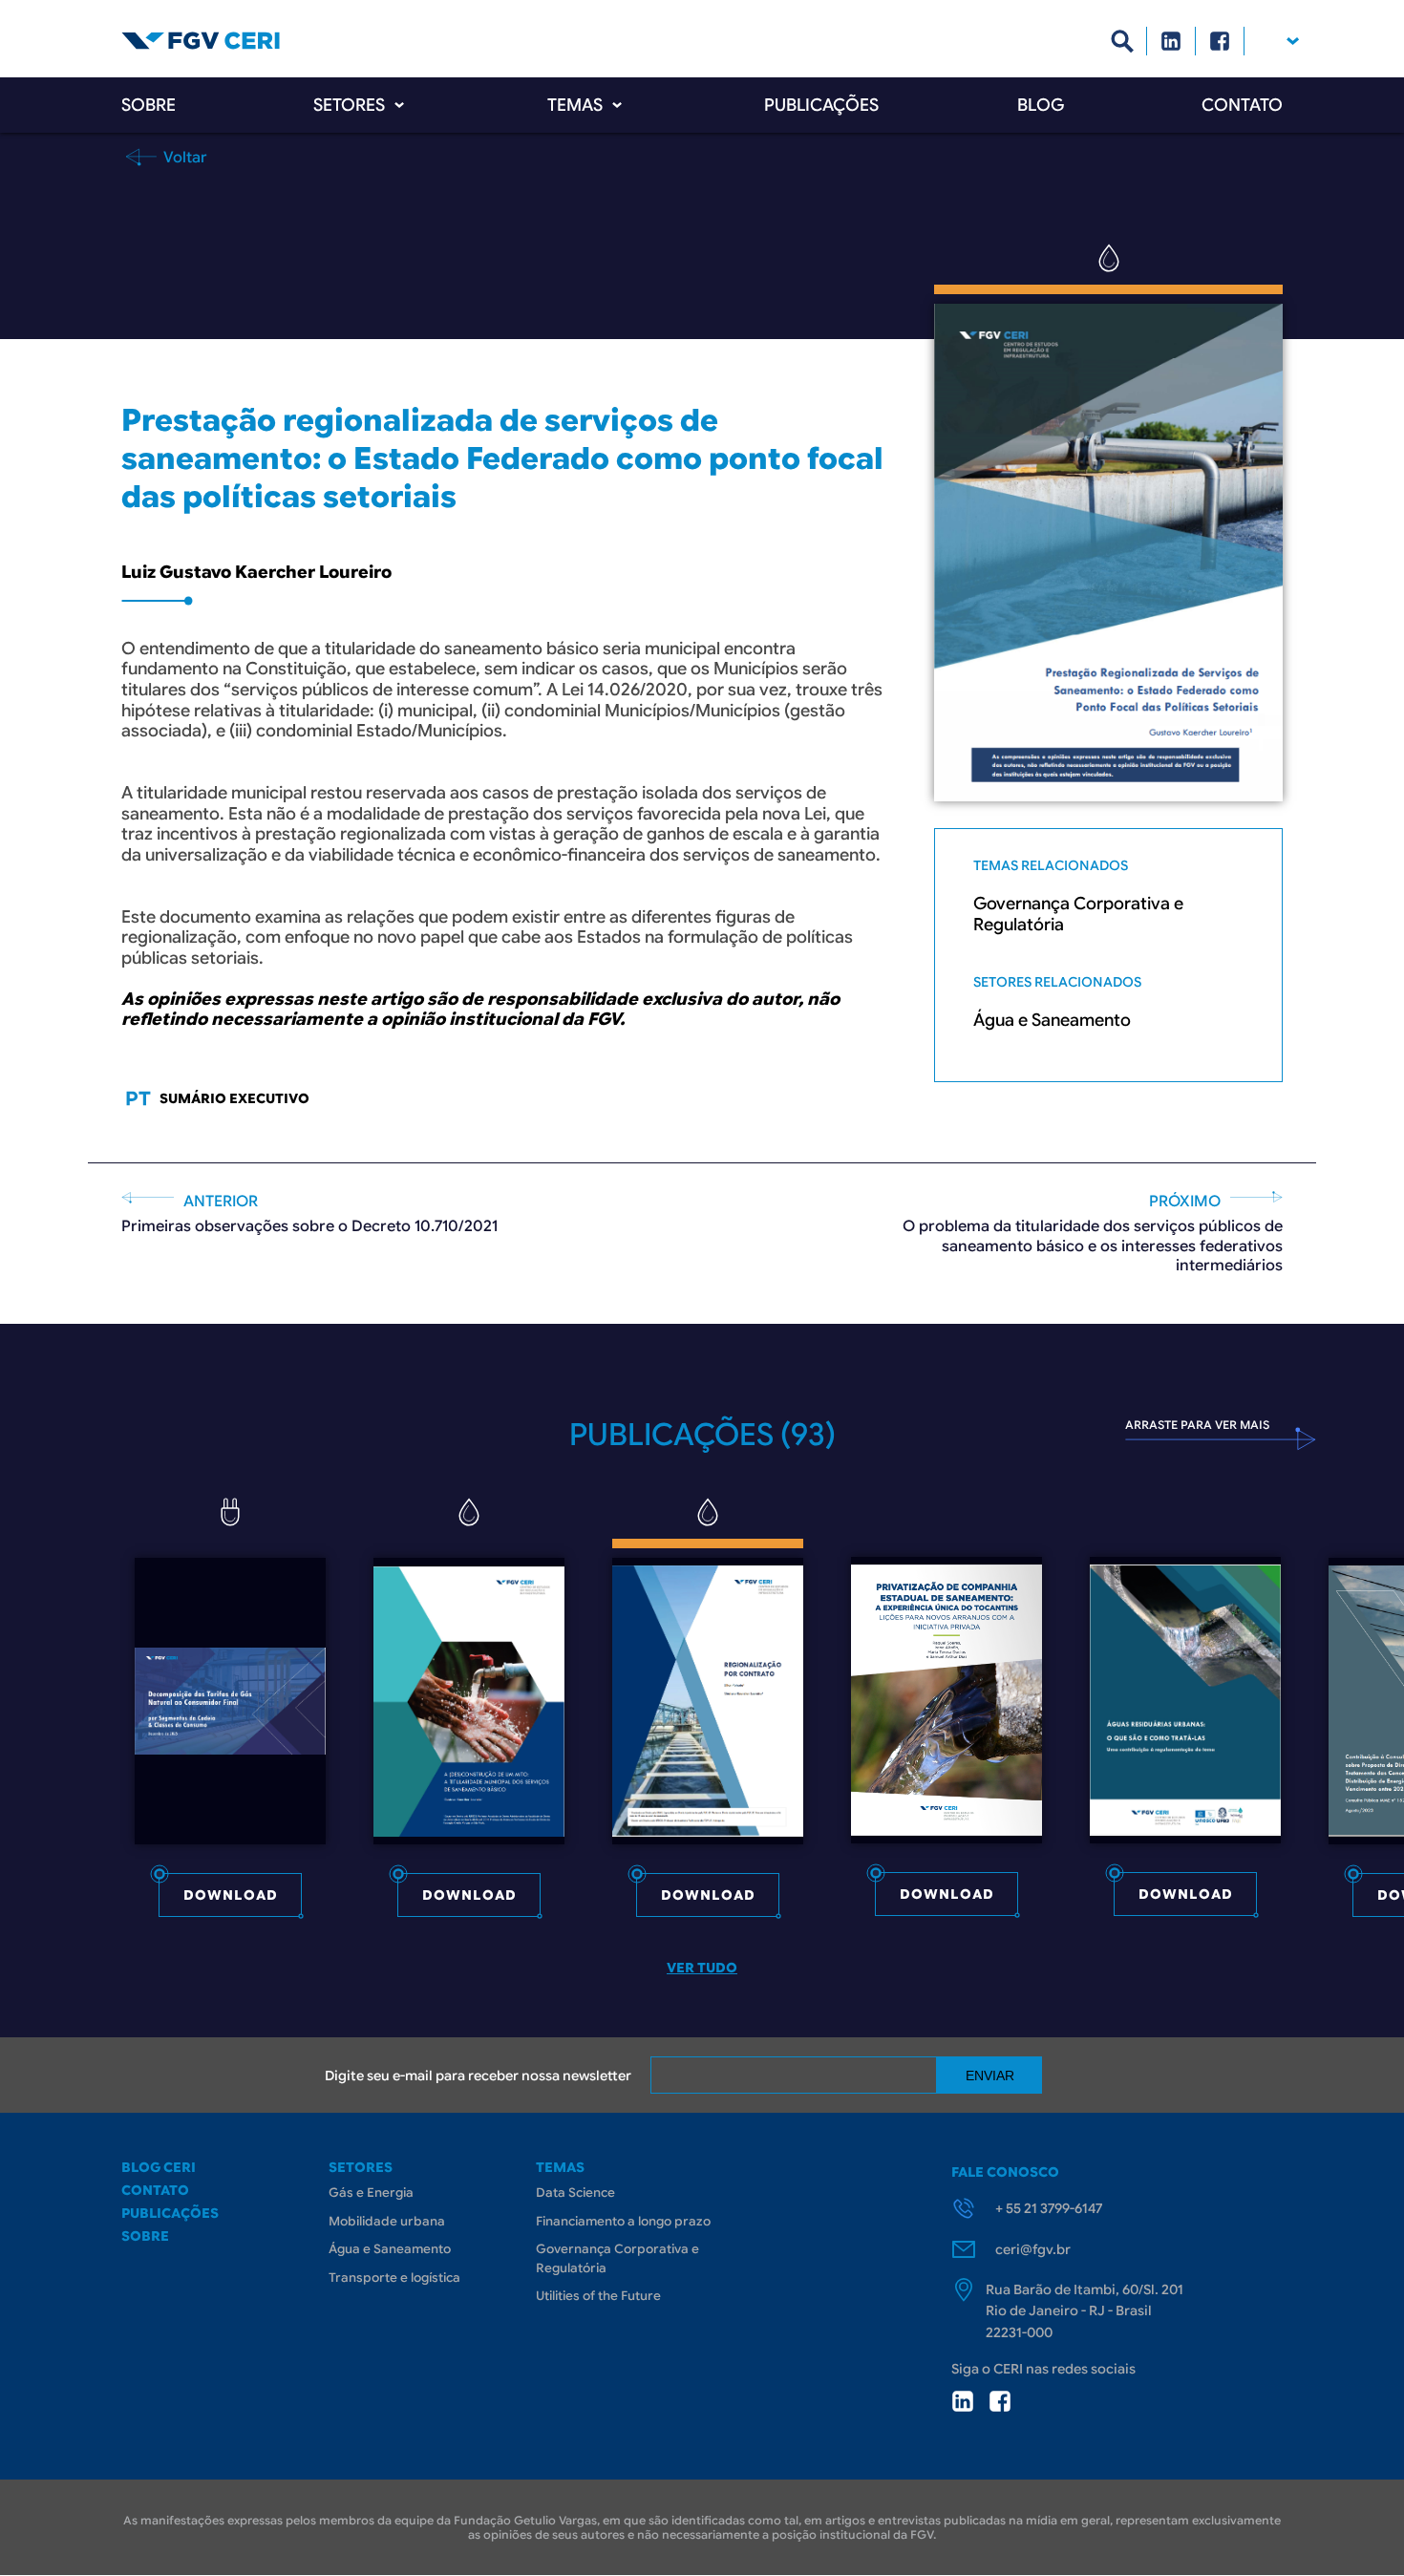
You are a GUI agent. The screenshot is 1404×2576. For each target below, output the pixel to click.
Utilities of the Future (598, 2296)
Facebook (1220, 41)
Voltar (183, 157)
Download (231, 1895)
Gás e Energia (371, 2193)
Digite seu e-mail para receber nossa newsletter (478, 2076)
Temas (575, 105)
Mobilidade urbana (387, 2221)
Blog (1041, 105)
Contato (1242, 105)
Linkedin (1171, 41)
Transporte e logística (394, 2278)
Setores (349, 105)
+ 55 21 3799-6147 (1049, 2208)
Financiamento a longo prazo (623, 2221)
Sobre (149, 105)
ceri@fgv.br (1033, 2249)
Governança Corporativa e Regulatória (1078, 915)
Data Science (575, 2193)
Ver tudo (702, 1968)
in (963, 2401)
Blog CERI (159, 2167)
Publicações (821, 105)
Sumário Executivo (234, 1098)
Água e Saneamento (1052, 1021)
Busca (1123, 41)
